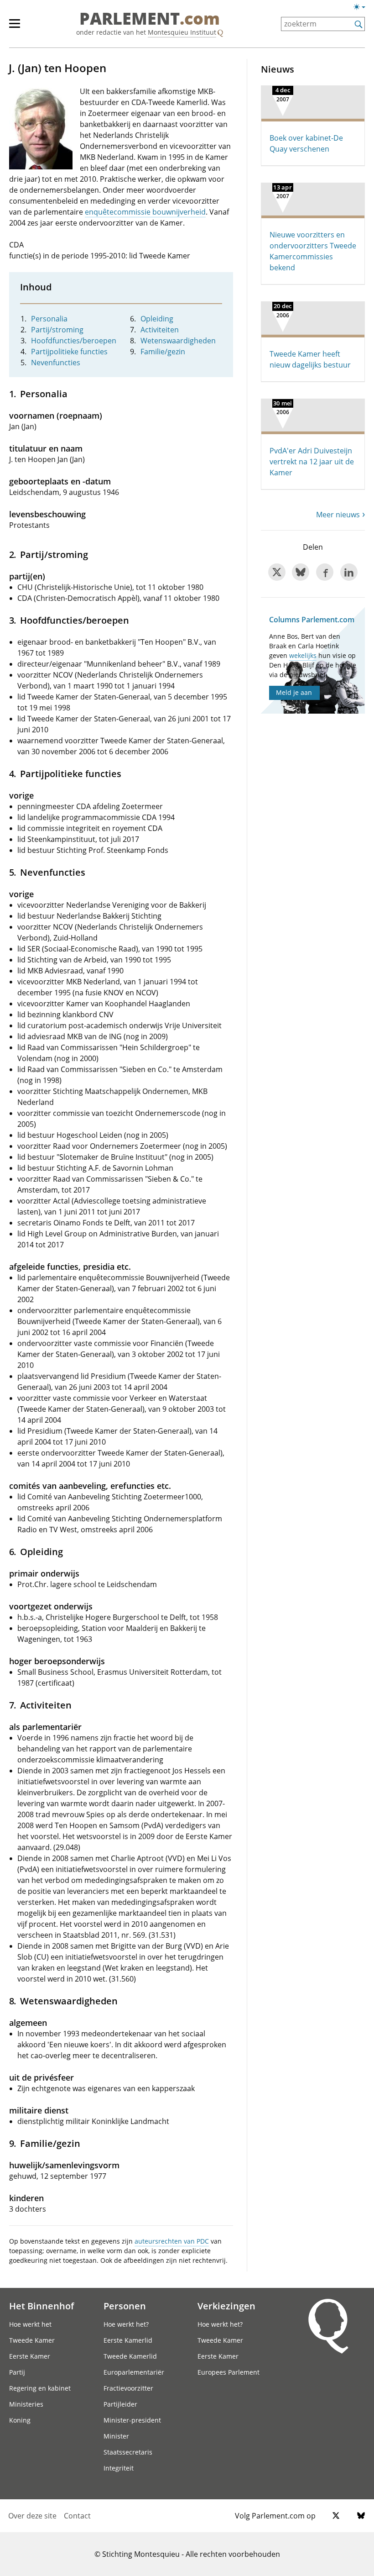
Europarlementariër (134, 2372)
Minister (116, 2436)
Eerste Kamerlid (128, 2340)
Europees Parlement (229, 2372)
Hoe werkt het (30, 2324)
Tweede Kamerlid (130, 2356)
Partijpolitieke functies (69, 352)
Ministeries (26, 2404)
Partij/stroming (57, 330)
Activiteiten (160, 330)
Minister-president (132, 2420)
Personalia (49, 319)
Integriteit (119, 2468)
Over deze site (32, 2516)
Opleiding (157, 319)
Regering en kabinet (40, 2388)
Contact (77, 2516)
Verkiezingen (226, 2306)
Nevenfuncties (56, 363)
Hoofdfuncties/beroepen (74, 341)
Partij (17, 2372)
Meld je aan (294, 692)
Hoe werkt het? (126, 2324)
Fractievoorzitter (128, 2388)
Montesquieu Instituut (182, 32)
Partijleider (120, 2404)
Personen (125, 2306)
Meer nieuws (338, 515)
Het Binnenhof (42, 2306)
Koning (20, 2420)
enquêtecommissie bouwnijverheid (145, 212)
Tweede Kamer (32, 2340)
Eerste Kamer (30, 2356)
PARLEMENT (150, 19)
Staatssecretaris (128, 2452)
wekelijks (303, 655)
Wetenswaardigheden (178, 341)
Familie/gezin (163, 352)
